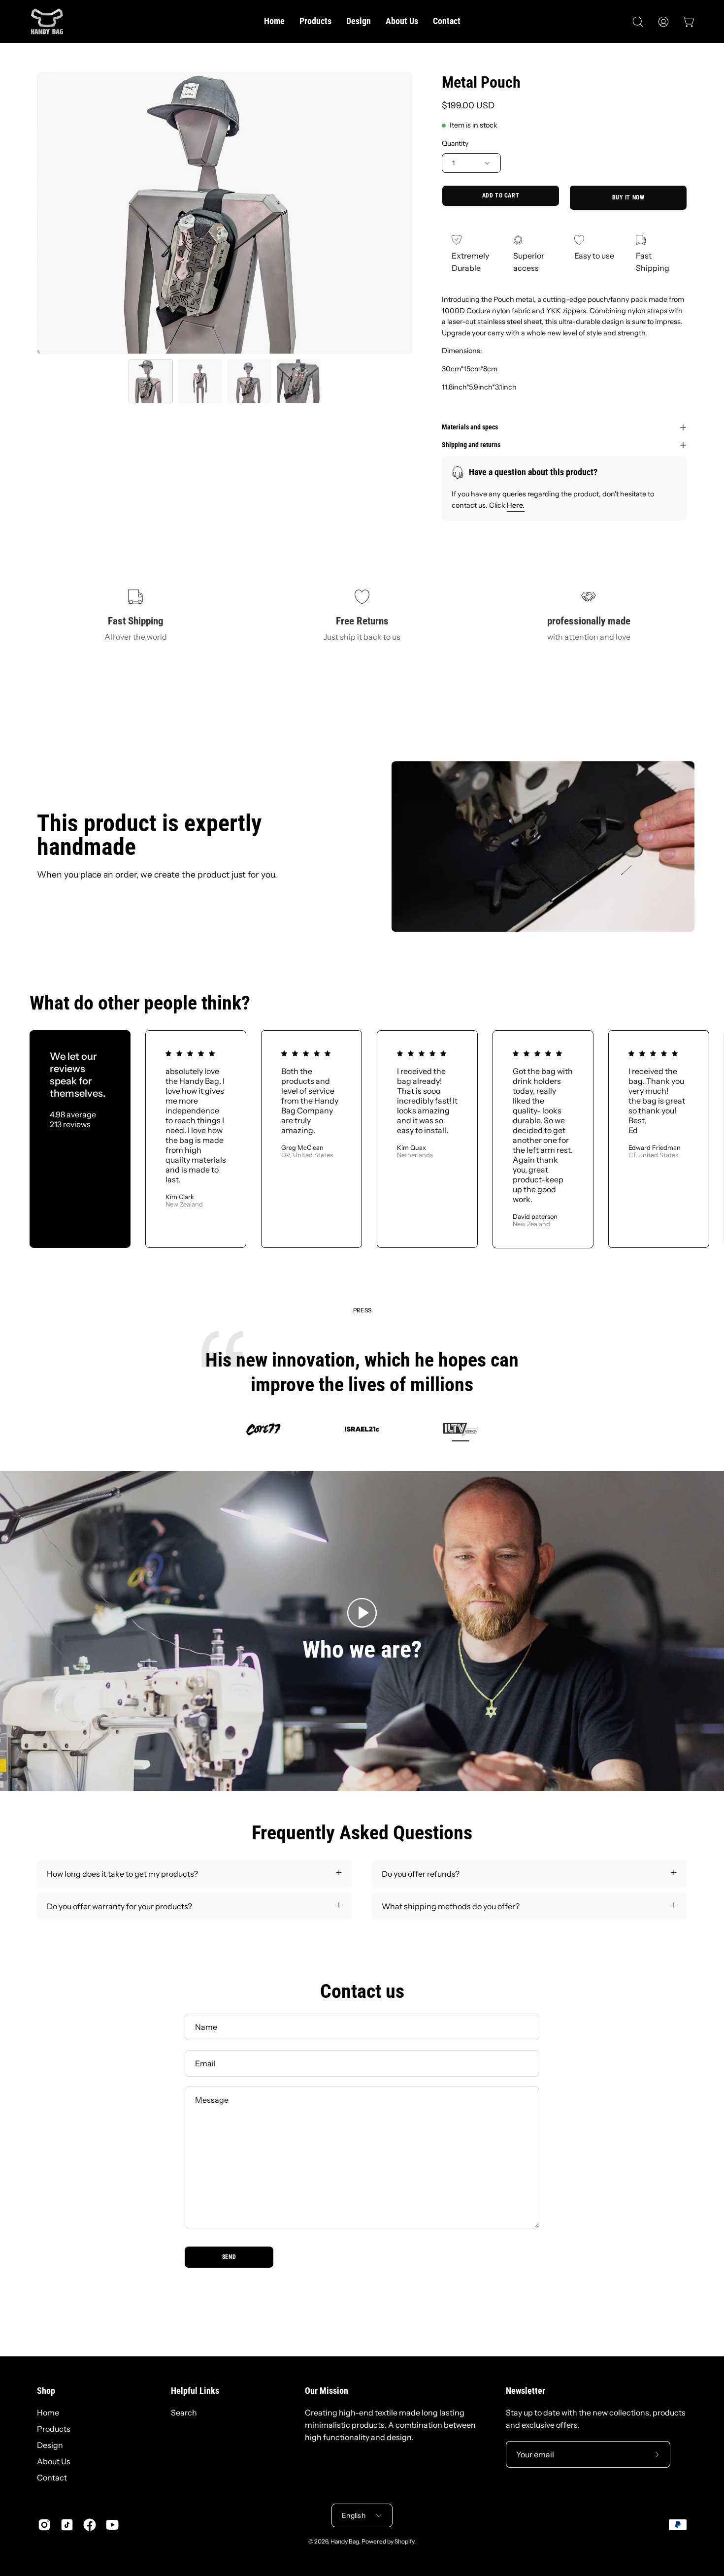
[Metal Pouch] (151, 381)
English (354, 2515)
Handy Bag (345, 2541)
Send (229, 2257)
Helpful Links (195, 2391)
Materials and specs (470, 427)
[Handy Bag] (47, 21)
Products (54, 2429)
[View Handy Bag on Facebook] (90, 2525)
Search (184, 2413)
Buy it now (628, 198)
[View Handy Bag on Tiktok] (67, 2525)
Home (48, 2413)
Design (50, 2445)
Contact (52, 2478)
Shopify (404, 2541)
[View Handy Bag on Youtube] (112, 2525)
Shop (46, 2391)
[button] (638, 22)
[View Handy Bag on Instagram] (44, 2525)
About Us (54, 2461)
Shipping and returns (471, 445)
